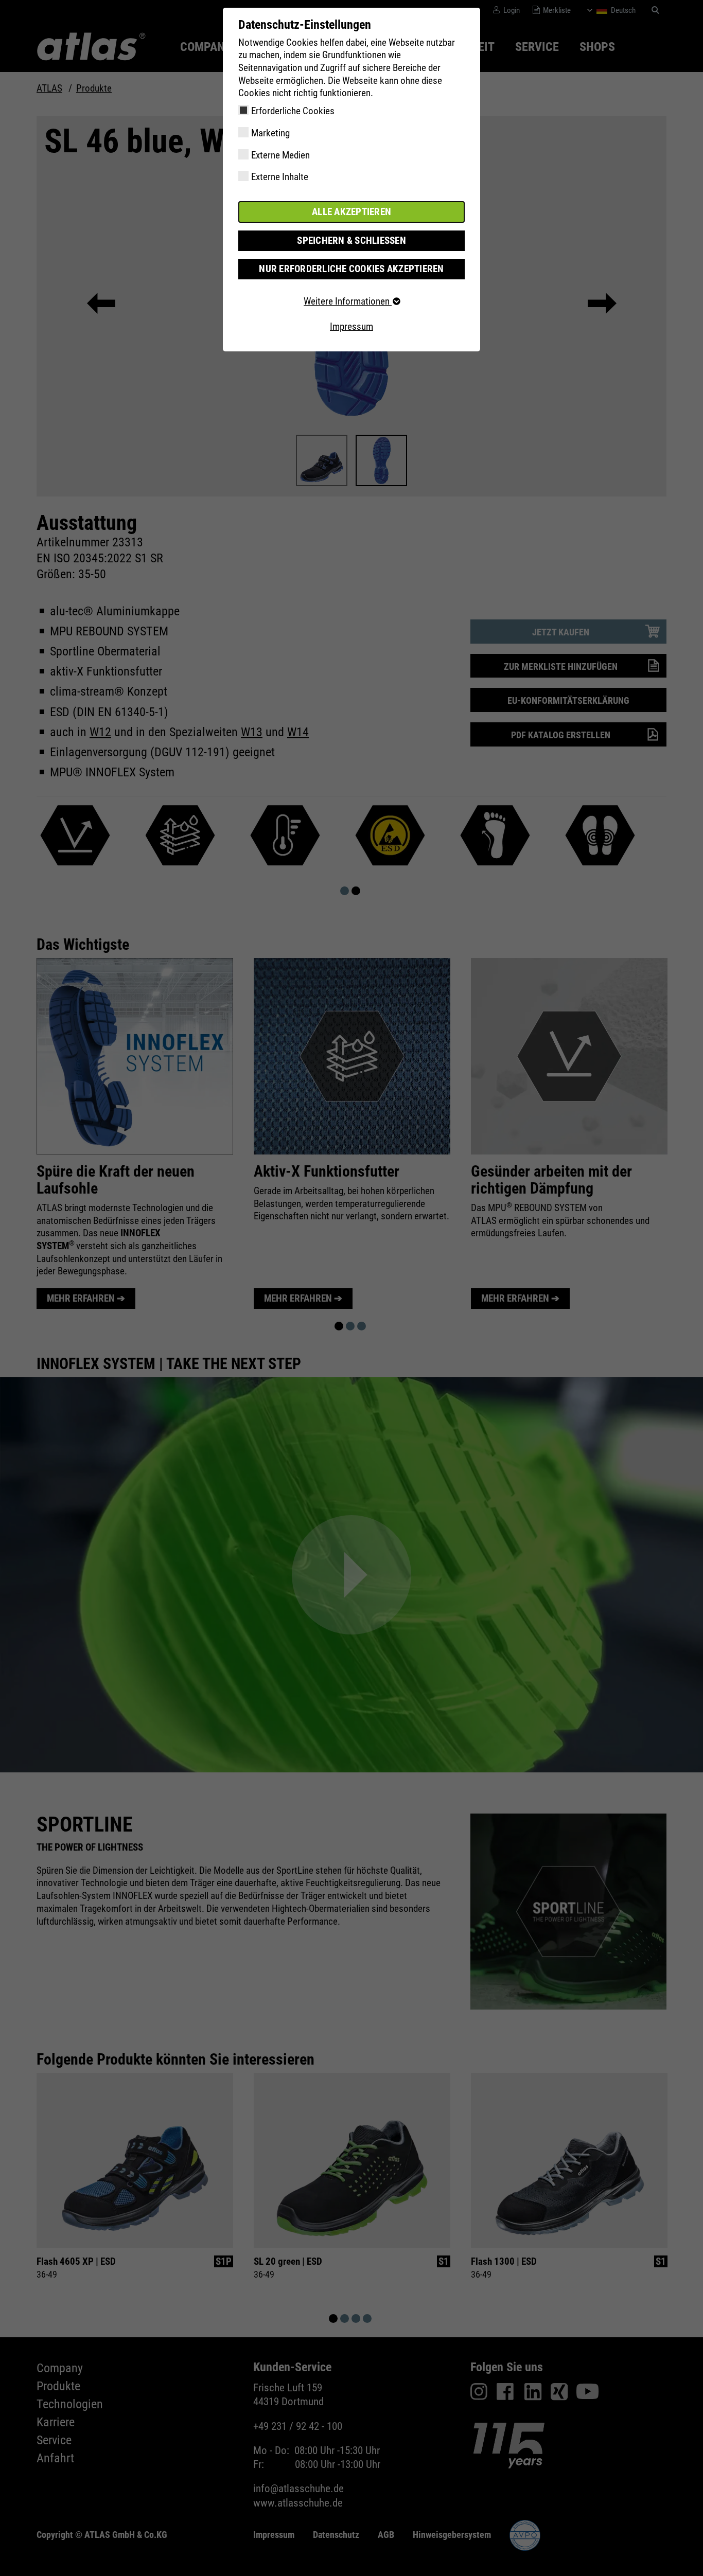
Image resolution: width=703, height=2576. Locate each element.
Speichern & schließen (351, 241)
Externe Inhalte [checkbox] (280, 177)
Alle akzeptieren (351, 212)
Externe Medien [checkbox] (280, 155)
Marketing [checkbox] (270, 133)
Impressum (351, 326)
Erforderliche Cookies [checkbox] (293, 111)
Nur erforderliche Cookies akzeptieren (351, 269)
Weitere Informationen (348, 301)
